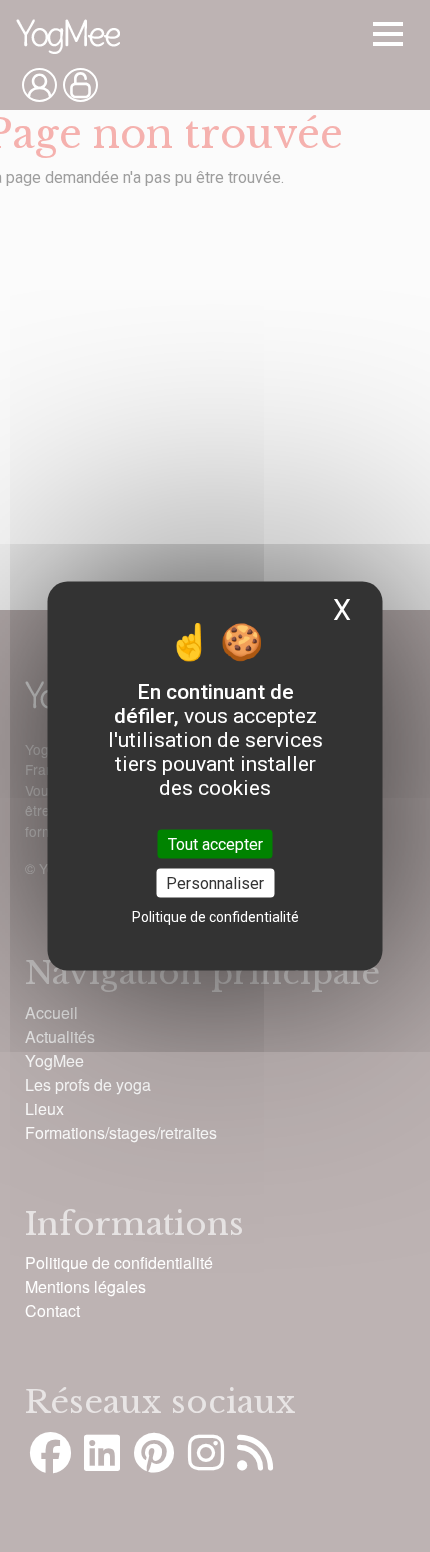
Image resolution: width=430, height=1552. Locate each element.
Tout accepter (215, 843)
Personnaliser (215, 882)
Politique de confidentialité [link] (215, 916)
